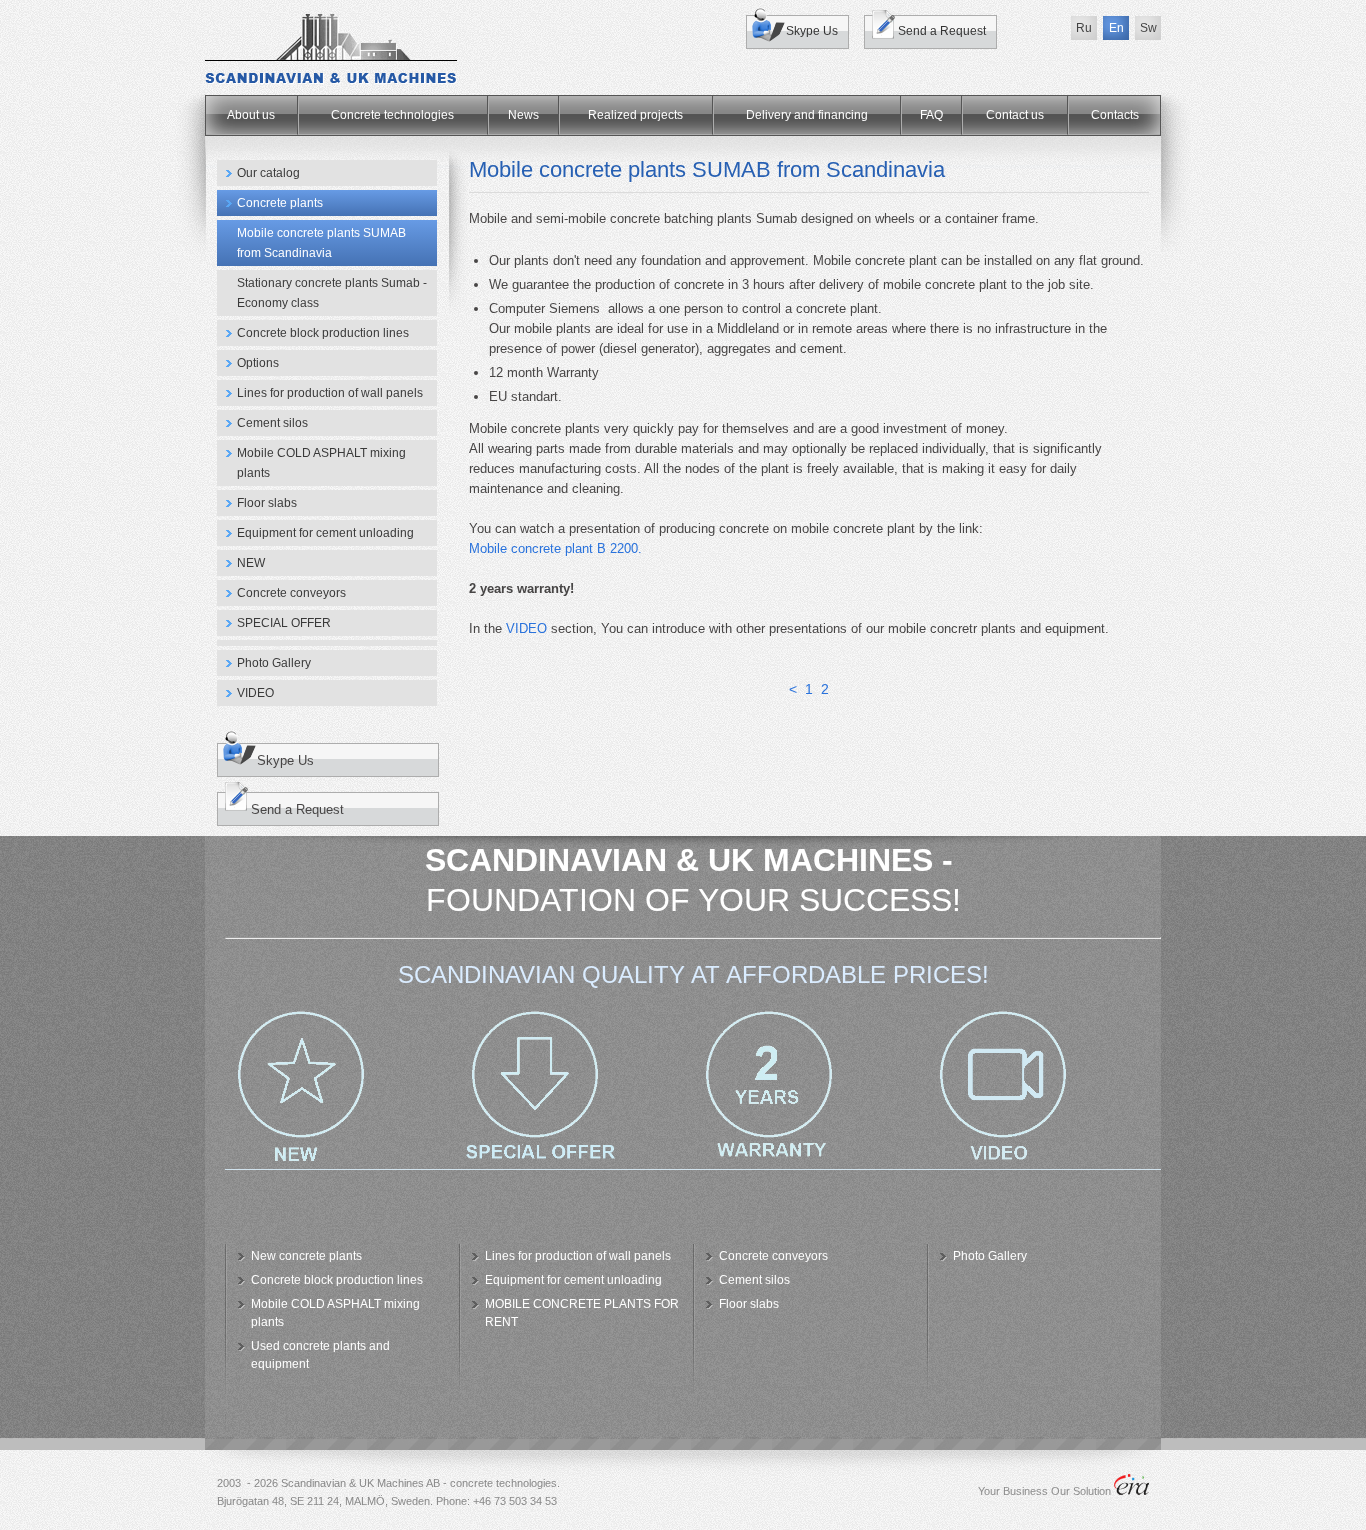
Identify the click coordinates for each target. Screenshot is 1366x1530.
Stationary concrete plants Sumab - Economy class (332, 293)
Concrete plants (280, 203)
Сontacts (1115, 115)
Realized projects (635, 115)
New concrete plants (306, 1256)
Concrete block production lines (323, 333)
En (1116, 28)
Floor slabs (267, 503)
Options (258, 363)
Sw (1148, 28)
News (523, 115)
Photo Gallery (274, 663)
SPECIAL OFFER (284, 623)
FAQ (931, 115)
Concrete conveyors (291, 593)
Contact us (1015, 115)
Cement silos (272, 423)
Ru (1084, 28)
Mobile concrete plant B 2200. (555, 548)
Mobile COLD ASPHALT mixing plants (321, 463)
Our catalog (268, 173)
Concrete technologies (392, 115)
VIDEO (255, 693)
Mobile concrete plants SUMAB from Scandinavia (321, 243)
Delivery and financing (807, 115)
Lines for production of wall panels (330, 393)
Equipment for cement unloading (325, 533)
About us (251, 115)
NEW (251, 563)
